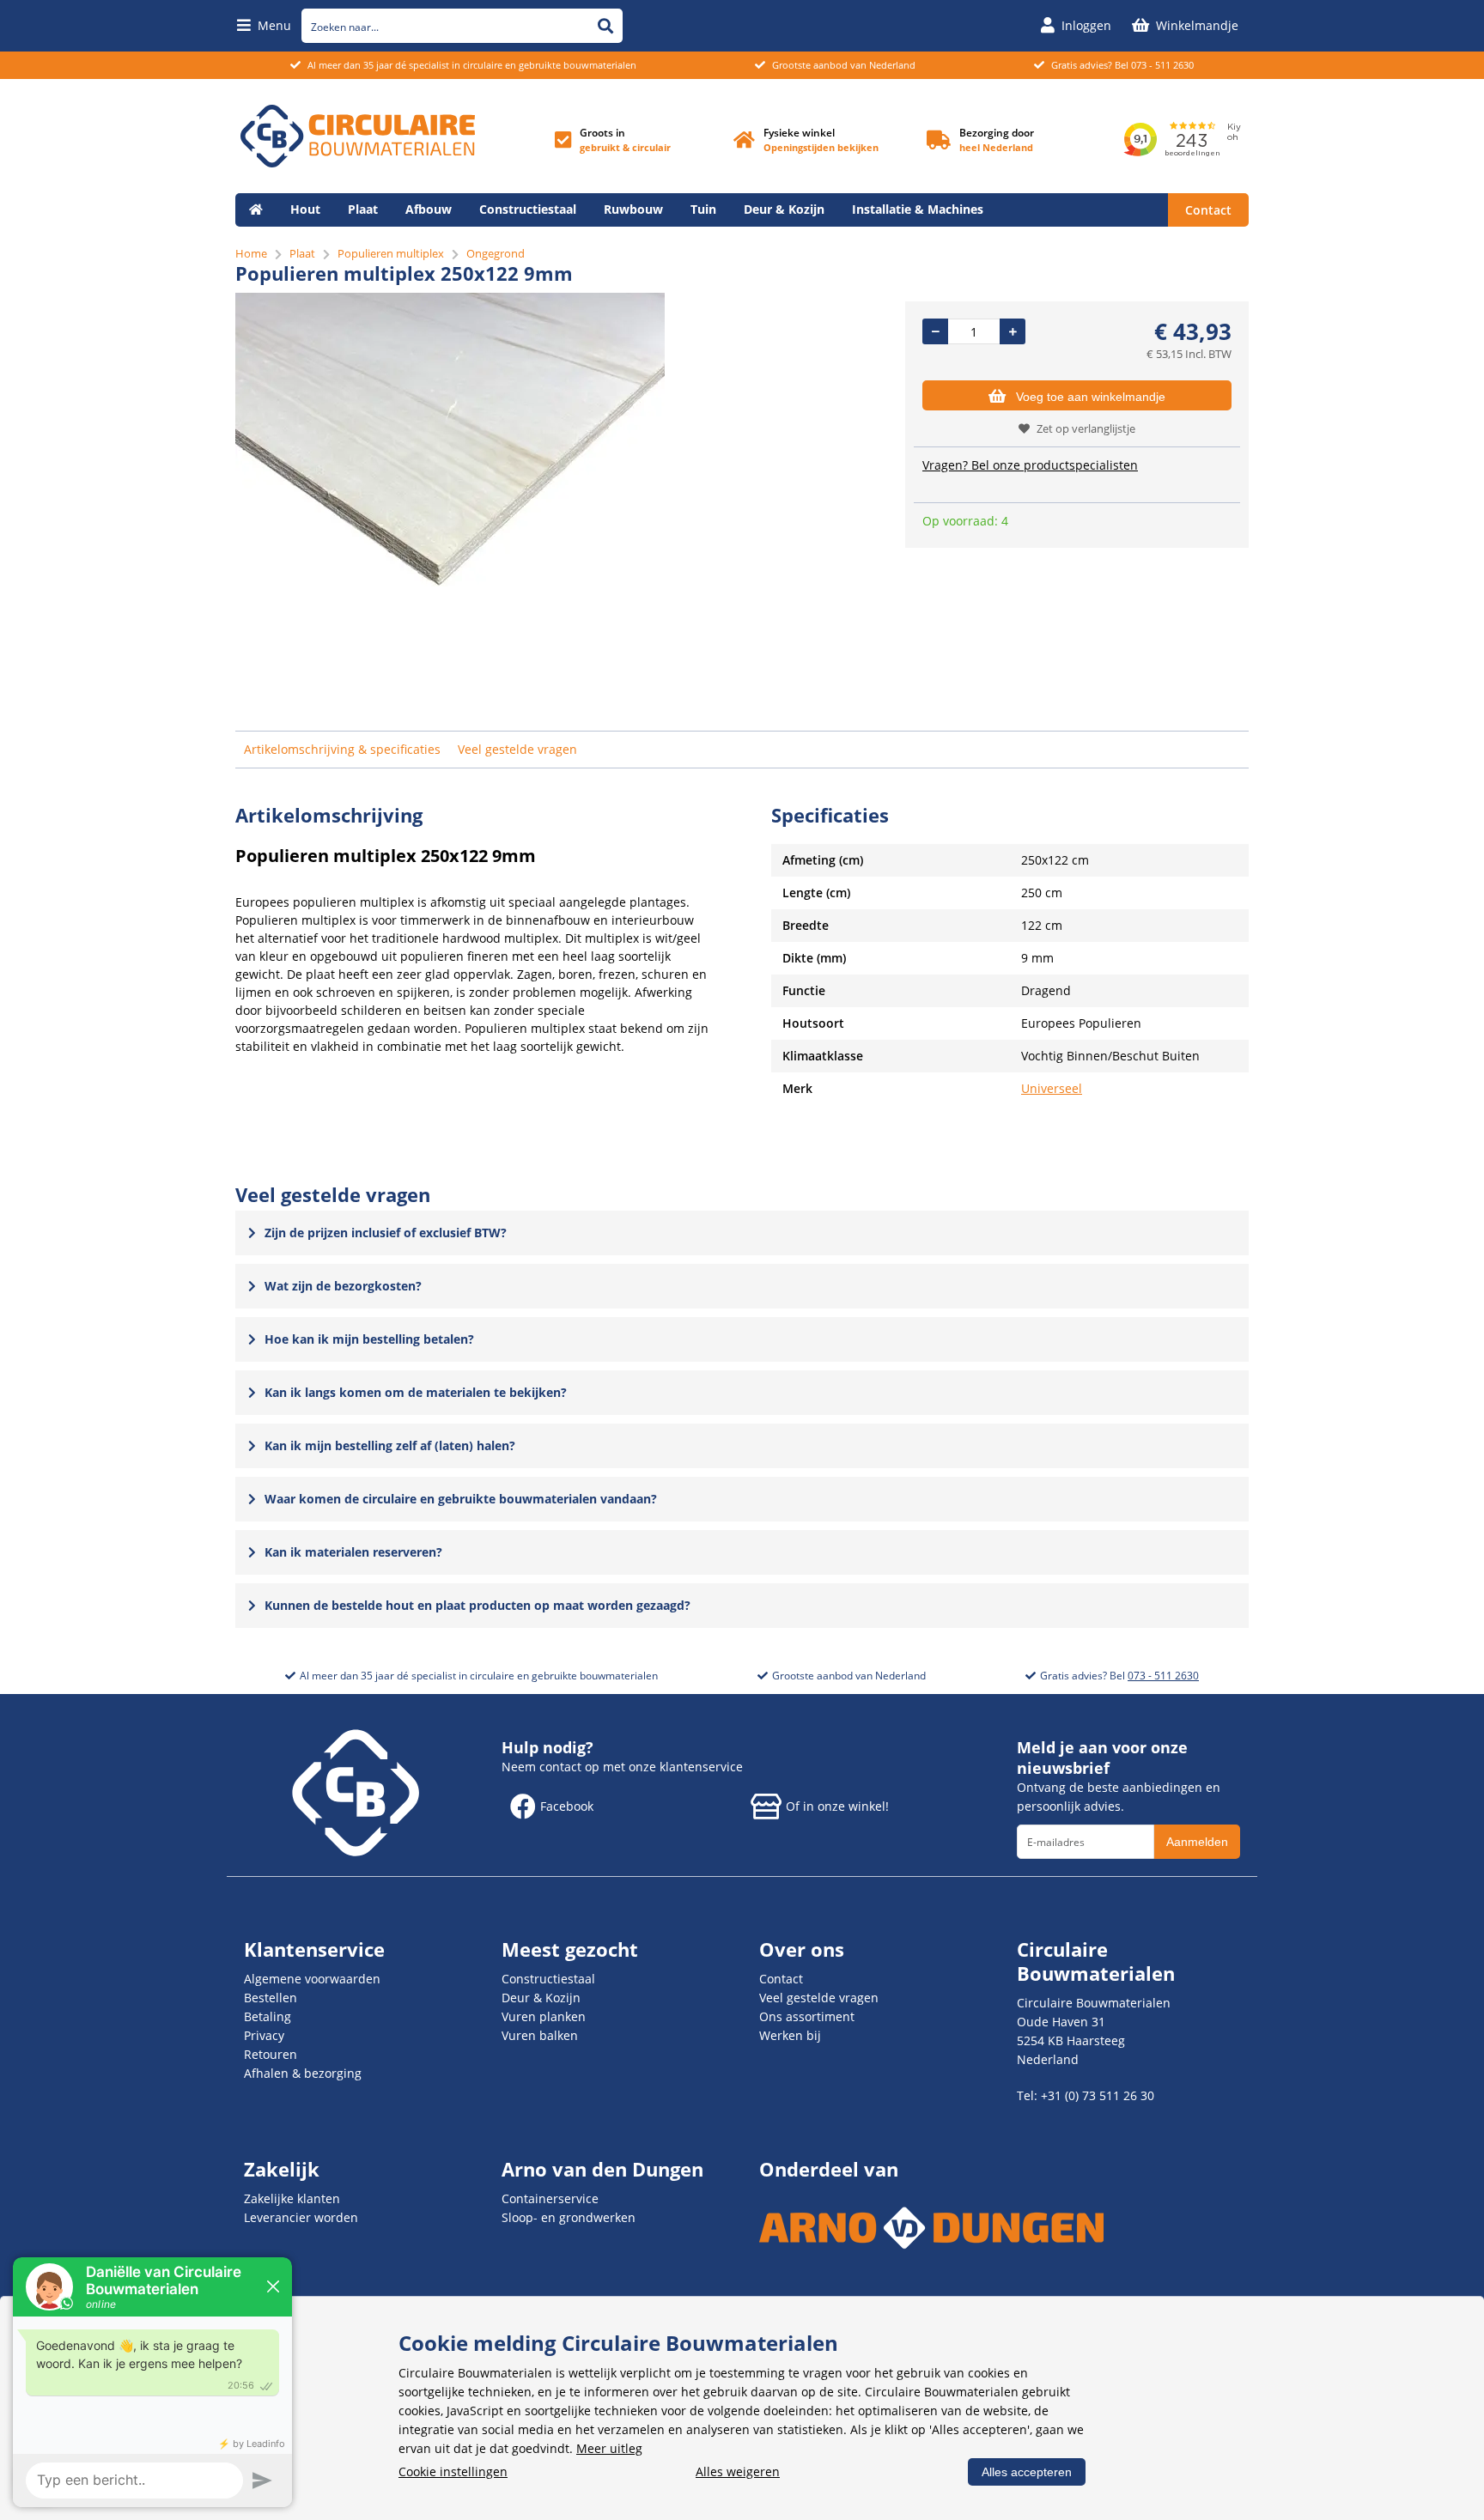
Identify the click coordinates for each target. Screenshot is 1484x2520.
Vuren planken (544, 2016)
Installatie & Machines (918, 209)
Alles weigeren (738, 2471)
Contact (1208, 210)
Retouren (271, 2054)
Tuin (703, 209)
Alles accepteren (1027, 2472)
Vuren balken (540, 2035)
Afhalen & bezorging (303, 2073)
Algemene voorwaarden (312, 1979)
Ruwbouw (633, 209)
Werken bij (790, 2035)
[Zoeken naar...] (605, 26)
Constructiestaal (528, 209)
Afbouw (429, 209)
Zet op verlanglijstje (1086, 428)
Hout (305, 209)
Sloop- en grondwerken (569, 2217)
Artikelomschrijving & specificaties (342, 749)
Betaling (268, 2016)
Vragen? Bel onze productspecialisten (1030, 465)
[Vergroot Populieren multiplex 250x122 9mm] (450, 582)
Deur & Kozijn (784, 209)
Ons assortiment (807, 2016)
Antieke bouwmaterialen (323, 243)
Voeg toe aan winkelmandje (1091, 397)
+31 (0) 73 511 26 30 (1098, 2095)
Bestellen (271, 1998)
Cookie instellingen (453, 2471)
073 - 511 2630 (1162, 65)
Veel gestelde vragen (517, 749)
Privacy (264, 2035)
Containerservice (550, 2198)
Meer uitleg (609, 2448)
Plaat (363, 209)
